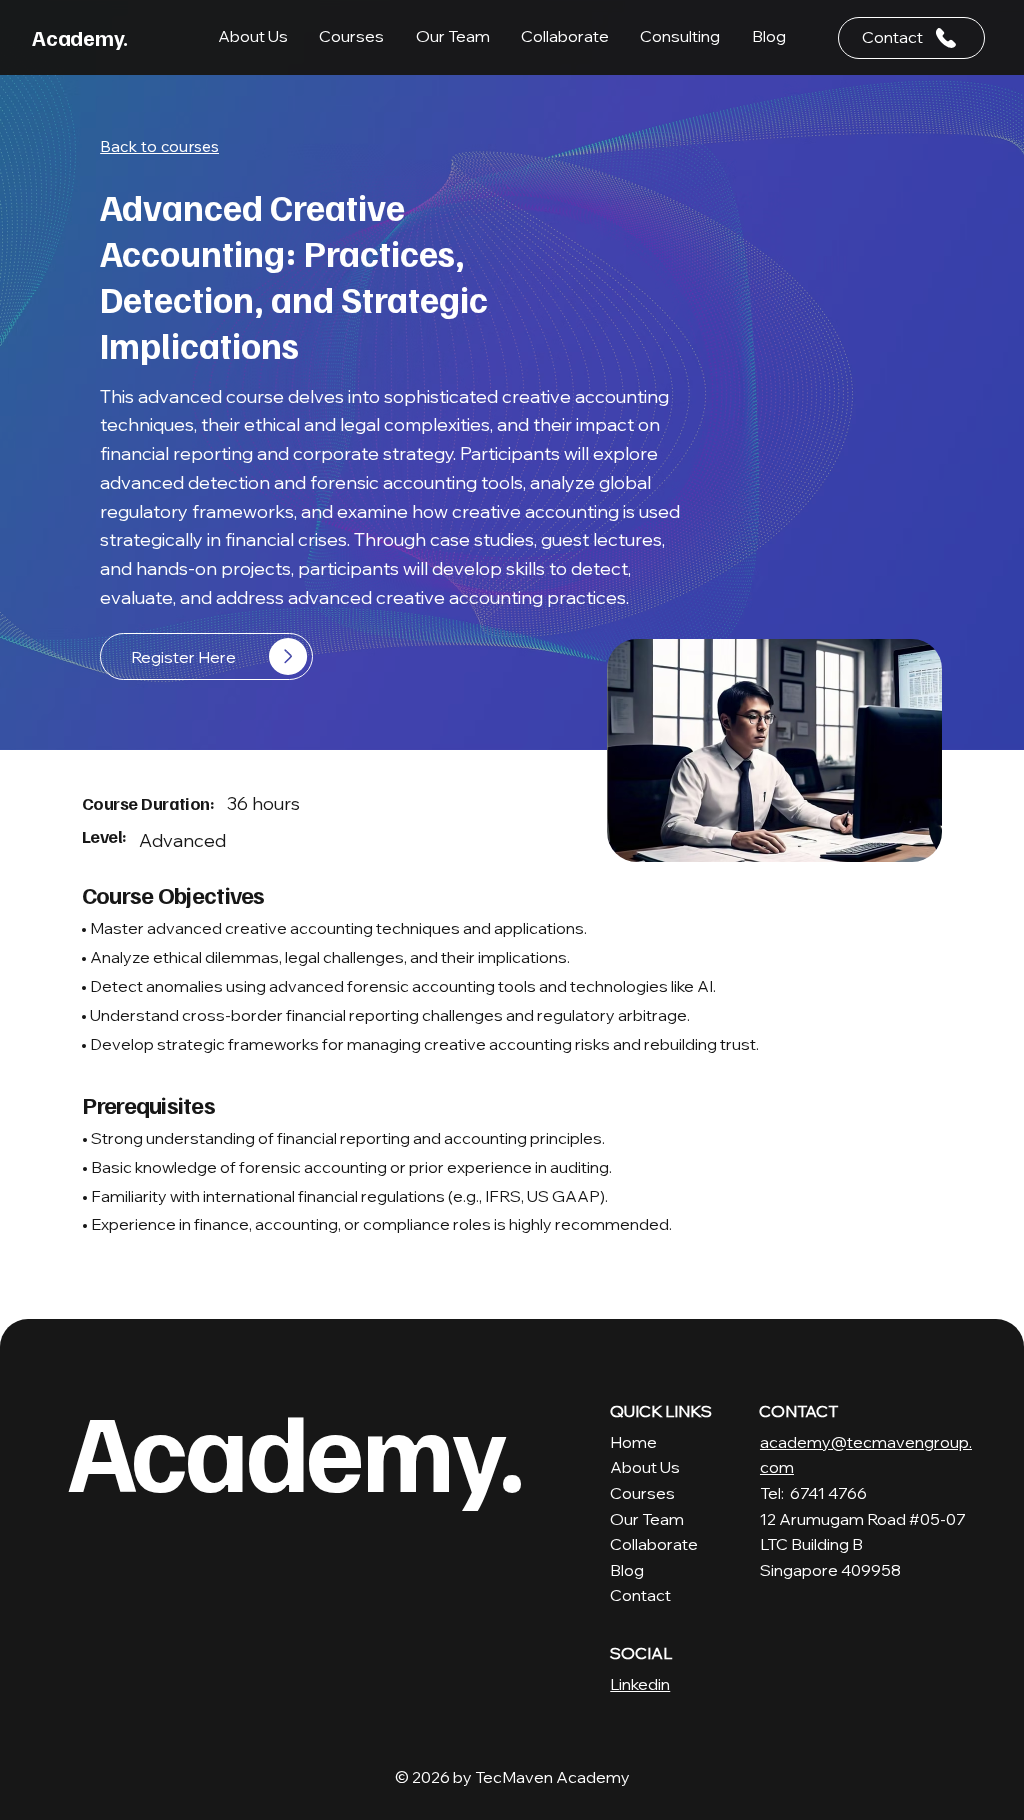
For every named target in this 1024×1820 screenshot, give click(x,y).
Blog (627, 1570)
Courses (642, 1493)
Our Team (647, 1519)
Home (633, 1442)
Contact (640, 1595)
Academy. (80, 37)
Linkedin (640, 1684)
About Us (645, 1467)
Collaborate (654, 1544)
